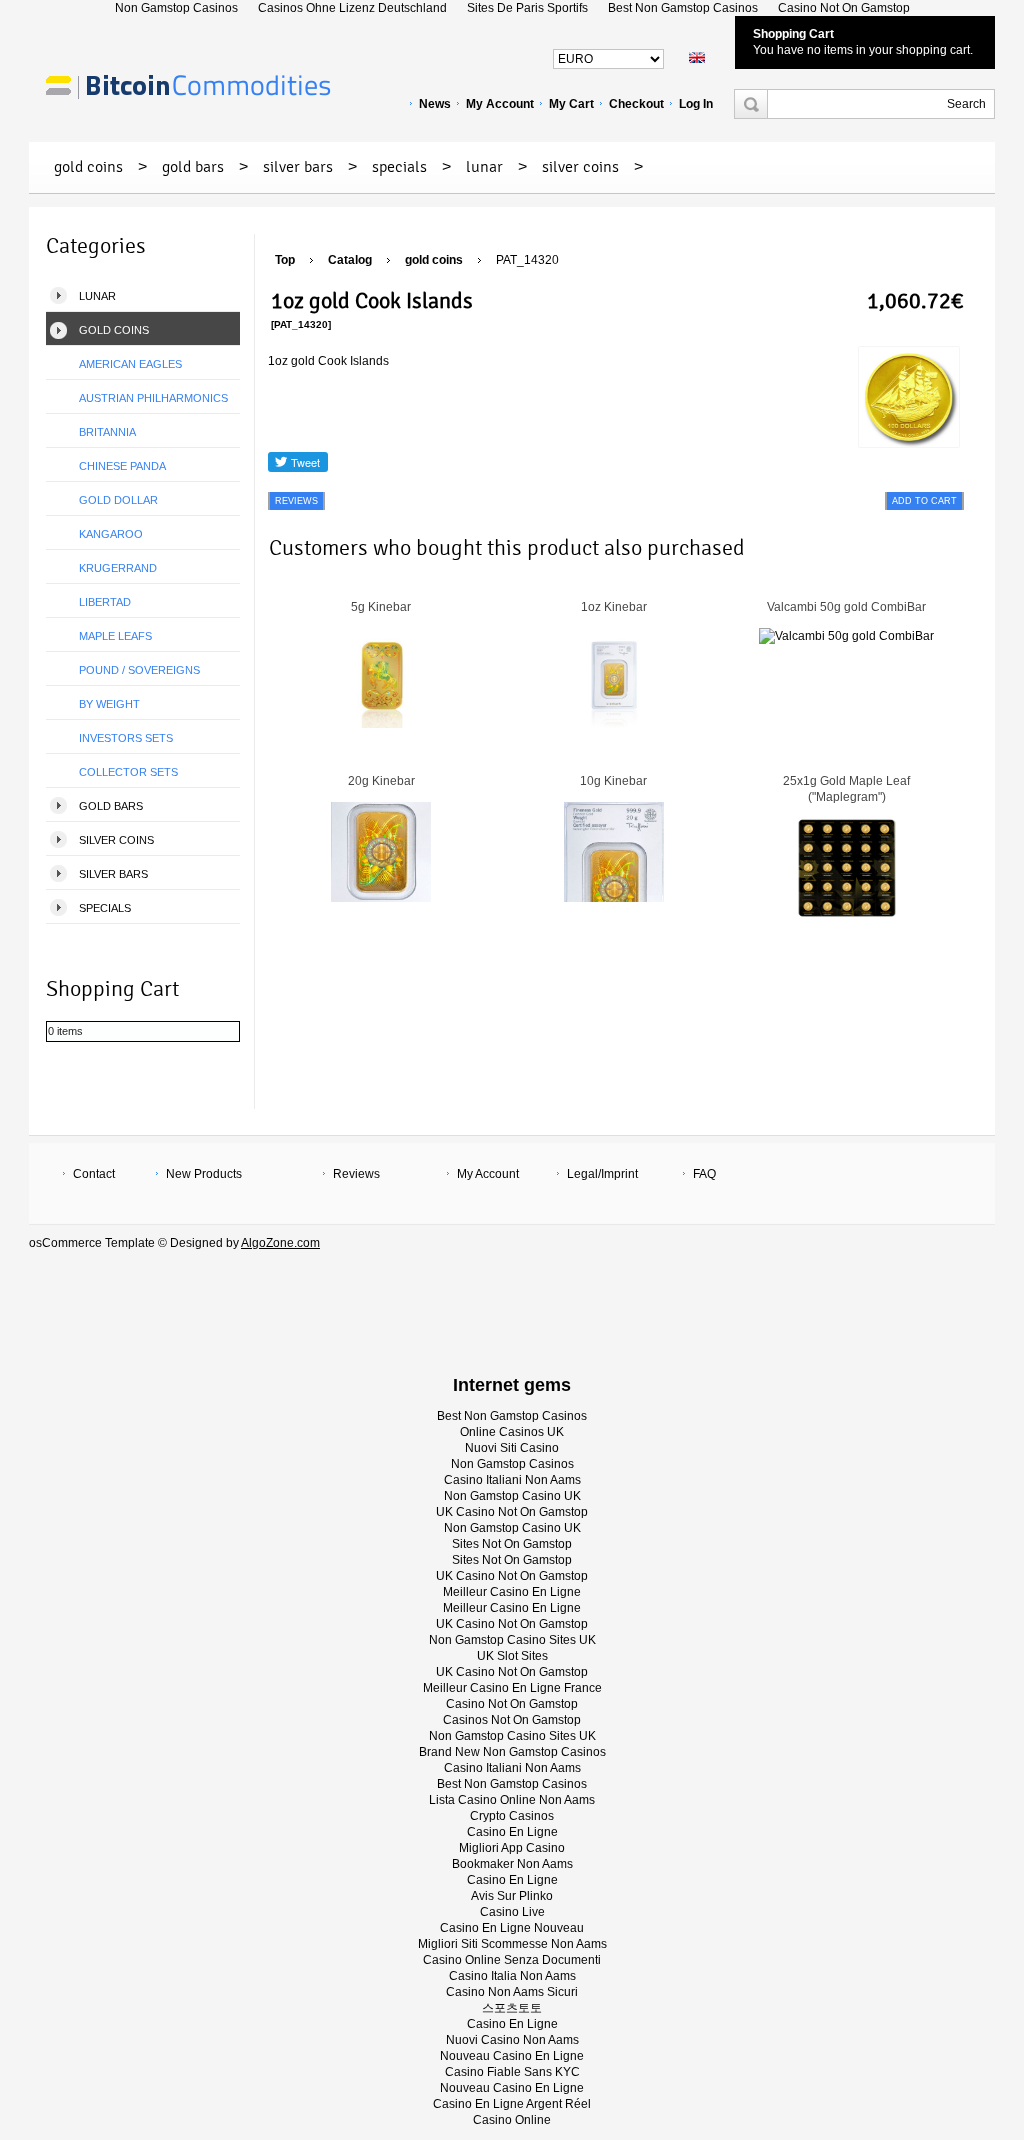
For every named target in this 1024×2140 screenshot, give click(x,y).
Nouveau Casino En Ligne (512, 2056)
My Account (500, 104)
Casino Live (512, 1912)
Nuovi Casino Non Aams (512, 2040)
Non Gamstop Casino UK (512, 1496)
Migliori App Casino (512, 1848)
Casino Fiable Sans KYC (512, 2072)
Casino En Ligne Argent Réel (512, 2104)
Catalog (350, 260)
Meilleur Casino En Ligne (512, 1592)
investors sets (126, 738)
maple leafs (115, 636)
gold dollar (118, 500)
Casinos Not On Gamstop (512, 1720)
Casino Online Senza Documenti (512, 1960)
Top (285, 260)
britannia (107, 432)
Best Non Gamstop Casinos (512, 1416)
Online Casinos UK (512, 1432)
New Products (204, 1174)
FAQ (704, 1174)
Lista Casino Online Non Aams (512, 1800)
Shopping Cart (793, 34)
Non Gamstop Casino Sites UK (512, 1640)
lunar (484, 167)
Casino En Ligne (512, 1832)
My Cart (571, 104)
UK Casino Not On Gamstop (512, 1512)
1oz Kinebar (614, 607)
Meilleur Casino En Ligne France (512, 1688)
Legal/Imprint (602, 1174)
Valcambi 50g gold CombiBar (846, 607)
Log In (696, 104)
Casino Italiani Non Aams (512, 1480)
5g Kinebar (381, 607)
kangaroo (111, 534)
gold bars (193, 167)
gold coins (88, 167)
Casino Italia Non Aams (512, 1976)
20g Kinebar (381, 781)
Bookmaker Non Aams (512, 1864)
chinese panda (122, 466)
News (435, 104)
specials (399, 167)
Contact (94, 1174)
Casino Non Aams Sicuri (512, 1992)
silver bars (298, 167)
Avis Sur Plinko (512, 1896)
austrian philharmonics (153, 398)
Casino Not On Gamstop (512, 1704)
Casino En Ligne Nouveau (512, 1928)
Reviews (356, 1174)
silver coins (580, 167)
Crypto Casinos (512, 1816)
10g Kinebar (613, 781)
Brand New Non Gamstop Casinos (512, 1752)
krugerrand (118, 568)
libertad (105, 602)
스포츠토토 (512, 2008)
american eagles (130, 364)
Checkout (636, 104)
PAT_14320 (527, 260)
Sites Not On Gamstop (512, 1544)
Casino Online (512, 2120)
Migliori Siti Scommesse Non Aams (512, 1944)
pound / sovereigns (139, 670)
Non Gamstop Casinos (512, 1464)
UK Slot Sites (512, 1656)
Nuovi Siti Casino (512, 1448)
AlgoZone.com (280, 1243)
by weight (109, 704)
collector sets (128, 772)
